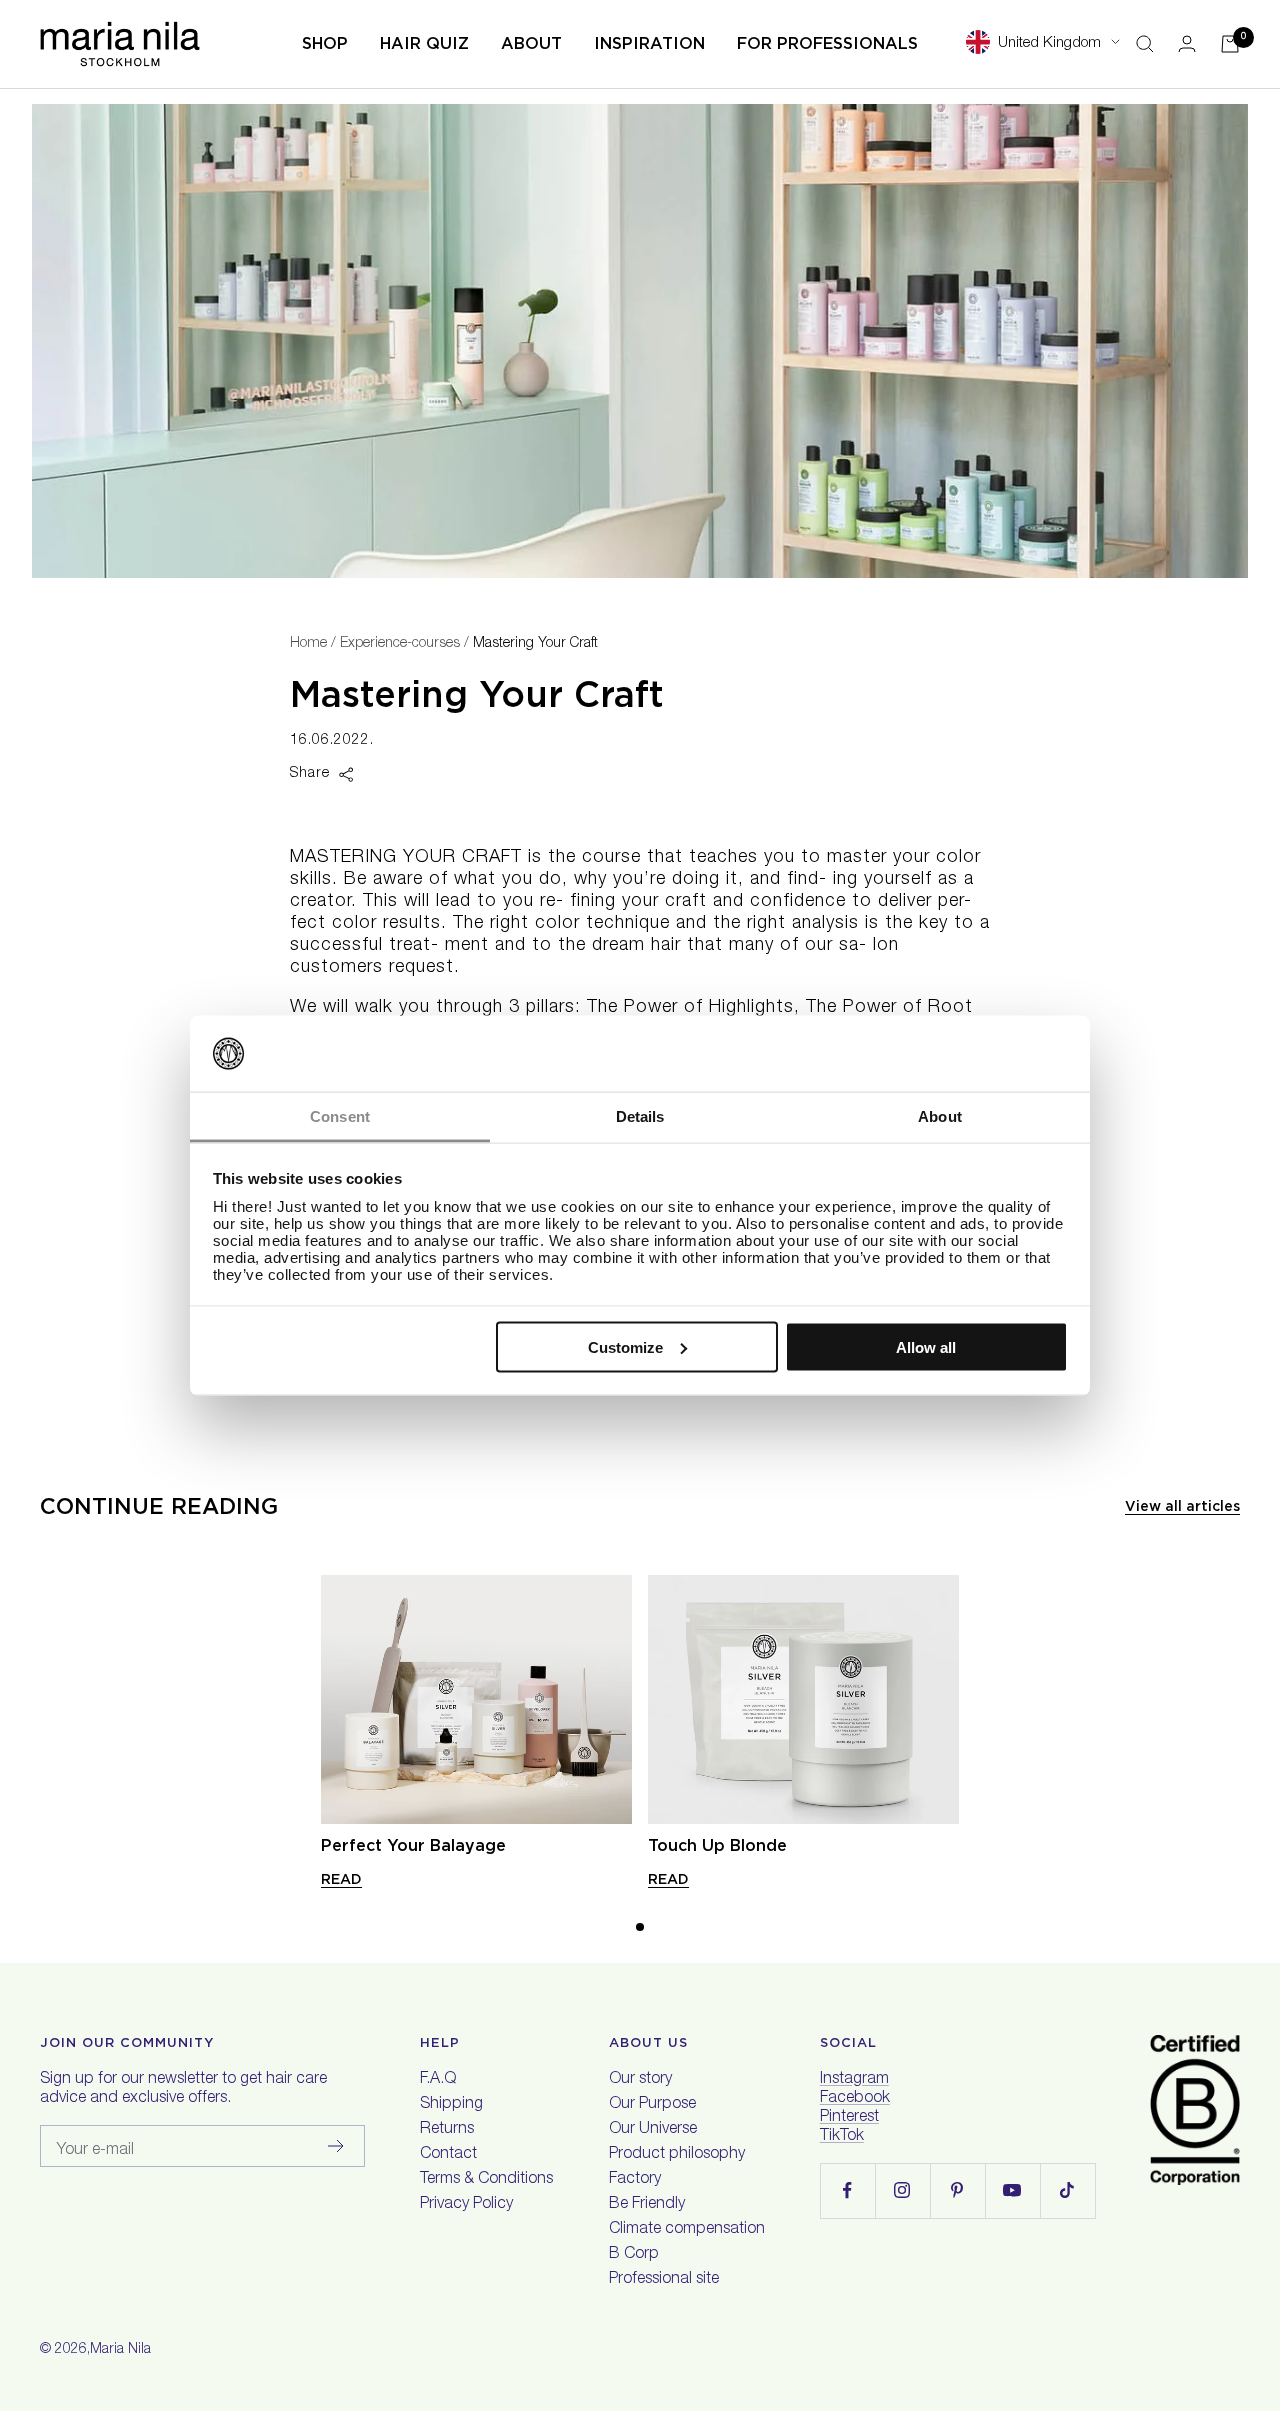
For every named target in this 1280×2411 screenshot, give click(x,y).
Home (308, 644)
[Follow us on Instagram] (902, 2190)
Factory (635, 2180)
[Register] (336, 2146)
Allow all (926, 1346)
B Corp (634, 2255)
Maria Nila (120, 2350)
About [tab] (940, 1116)
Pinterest (849, 2118)
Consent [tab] (340, 1116)
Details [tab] (640, 1116)
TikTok (842, 2137)
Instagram (854, 2080)
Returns (447, 2130)
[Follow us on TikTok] (1067, 2190)
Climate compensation (687, 2230)
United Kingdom (1049, 43)
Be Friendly (647, 2205)
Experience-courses (400, 644)
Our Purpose (652, 2105)
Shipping (451, 2105)
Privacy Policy (466, 2205)
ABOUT (531, 43)
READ (341, 1879)
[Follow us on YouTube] (1012, 2190)
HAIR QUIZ (424, 43)
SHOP (325, 43)
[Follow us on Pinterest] (957, 2190)
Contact (448, 2155)
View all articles (1182, 1506)
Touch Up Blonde (717, 1845)
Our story (640, 2080)
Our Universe (653, 2130)
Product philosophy (677, 2155)
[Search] (1145, 44)
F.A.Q (438, 2080)
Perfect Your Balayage (413, 1845)
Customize (625, 1346)
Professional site (664, 2280)
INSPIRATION (649, 43)
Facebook (855, 2099)
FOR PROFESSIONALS (827, 43)
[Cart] (1230, 44)
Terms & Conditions (486, 2180)
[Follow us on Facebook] (847, 2190)
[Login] (1187, 43)
